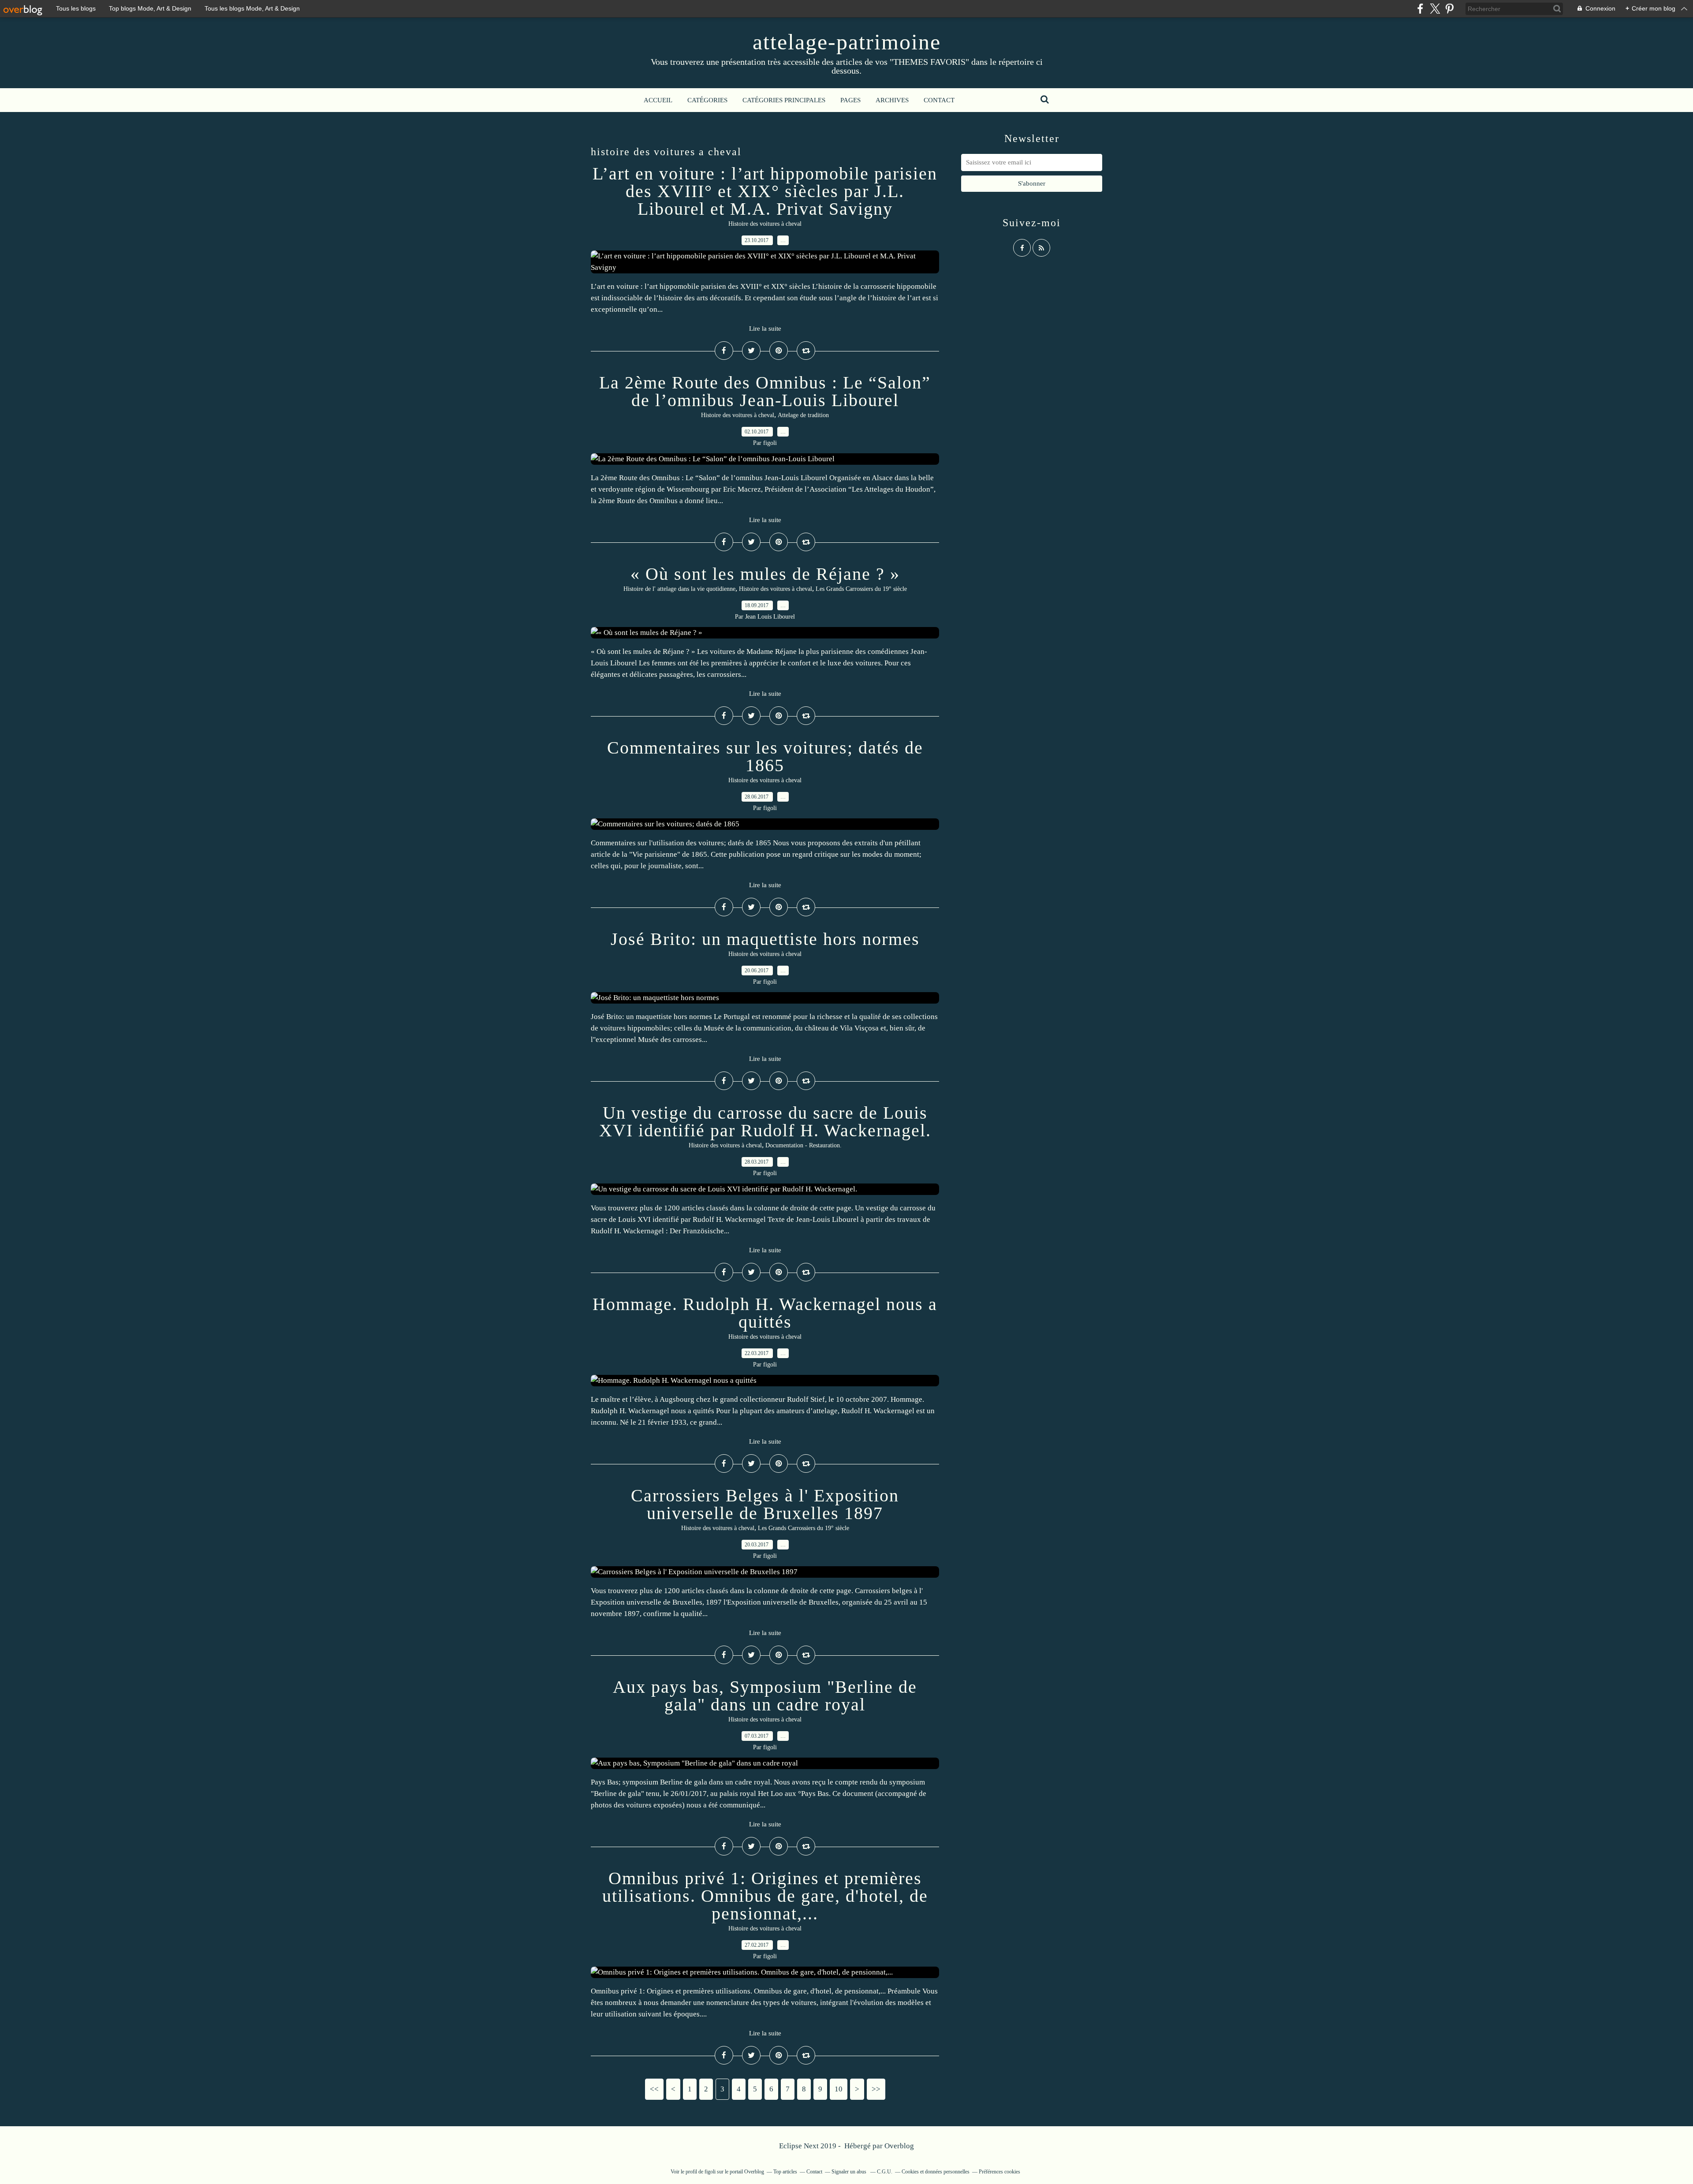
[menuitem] (658, 100)
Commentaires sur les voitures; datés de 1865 (765, 756)
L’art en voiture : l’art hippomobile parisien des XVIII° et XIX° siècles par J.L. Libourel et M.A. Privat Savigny (765, 191)
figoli (710, 2172)
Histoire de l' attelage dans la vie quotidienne (679, 589)
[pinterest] (1449, 9)
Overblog (899, 2146)
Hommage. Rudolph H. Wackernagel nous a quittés (765, 1313)
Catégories (707, 100)
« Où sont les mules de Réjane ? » (765, 574)
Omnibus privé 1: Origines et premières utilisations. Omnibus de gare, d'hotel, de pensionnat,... (765, 1896)
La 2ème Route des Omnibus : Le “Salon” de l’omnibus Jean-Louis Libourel (765, 391)
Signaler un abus (850, 2172)
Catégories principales (784, 100)
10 (839, 2089)
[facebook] (1420, 9)
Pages (850, 100)
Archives (892, 100)
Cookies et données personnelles (936, 2172)
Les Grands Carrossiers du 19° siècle (861, 589)
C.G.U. (885, 2172)
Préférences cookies (999, 2172)
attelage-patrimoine (847, 42)
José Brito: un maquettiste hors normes (765, 939)
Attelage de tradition (803, 415)
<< (654, 2089)
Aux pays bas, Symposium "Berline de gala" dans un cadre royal (765, 1696)
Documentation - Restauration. (804, 1145)
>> (876, 2089)
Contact (939, 100)
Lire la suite (765, 329)
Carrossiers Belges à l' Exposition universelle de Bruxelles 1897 (765, 1504)
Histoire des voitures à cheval (765, 224)
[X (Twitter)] (1435, 9)
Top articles (785, 2172)
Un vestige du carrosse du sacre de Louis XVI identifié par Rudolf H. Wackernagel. (765, 1122)
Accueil (658, 100)
